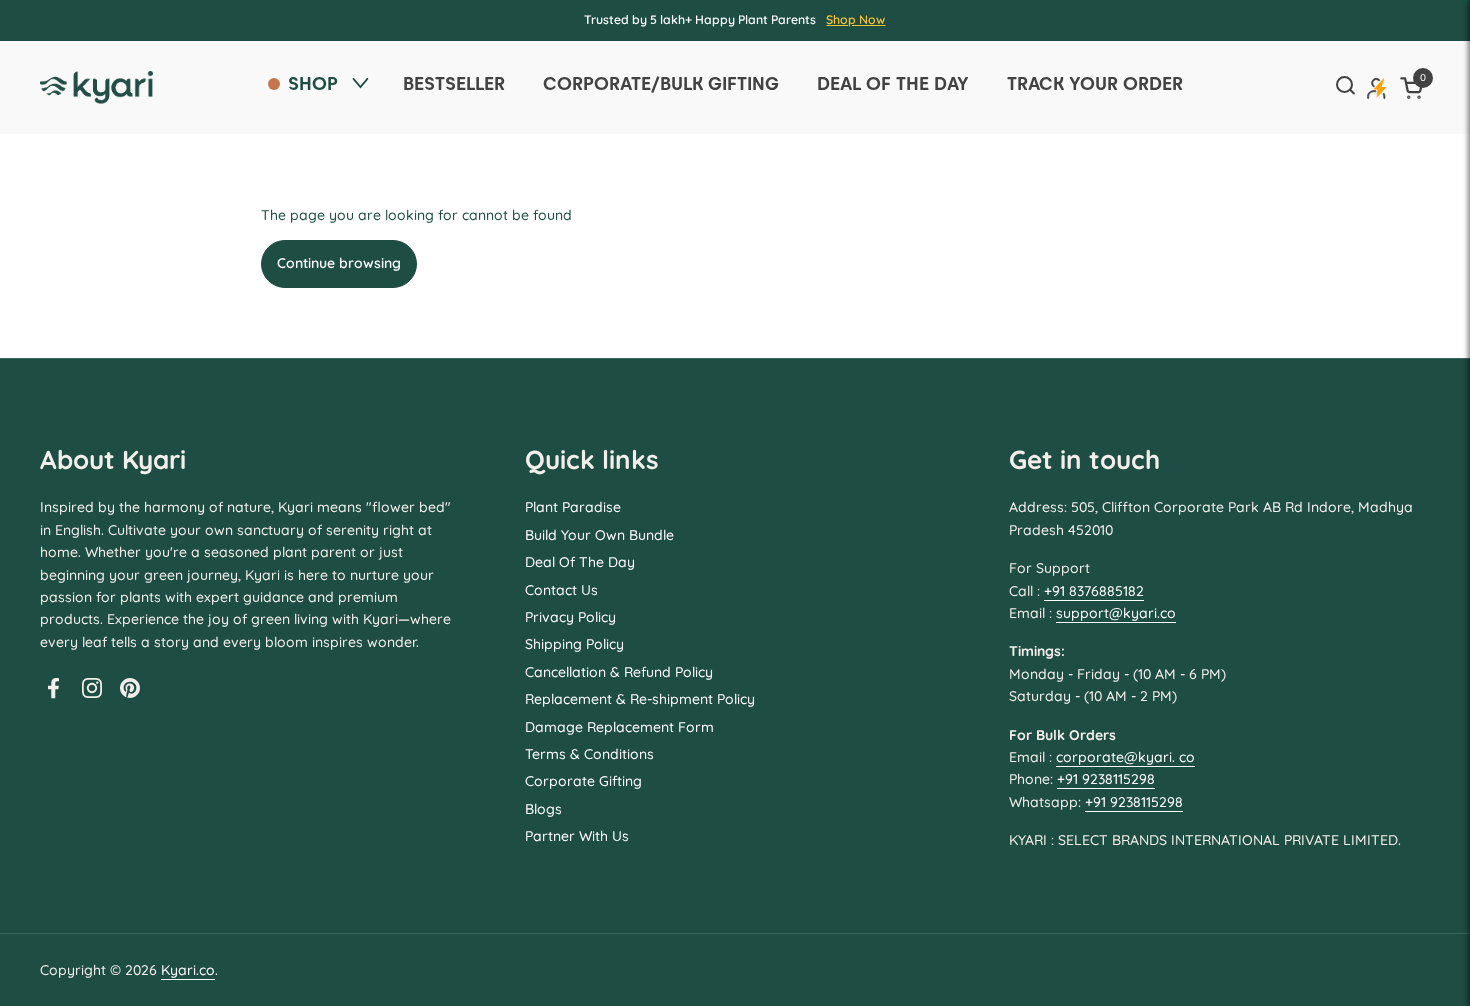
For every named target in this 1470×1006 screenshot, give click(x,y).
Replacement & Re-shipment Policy (640, 699)
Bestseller (454, 83)
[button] (1415, 87)
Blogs (543, 809)
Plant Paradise (573, 507)
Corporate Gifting (583, 781)
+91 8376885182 (1094, 591)
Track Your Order (1095, 83)
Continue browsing (339, 263)
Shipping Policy (574, 644)
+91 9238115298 (1106, 779)
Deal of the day (893, 83)
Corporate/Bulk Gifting (661, 83)
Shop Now (855, 19)
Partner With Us (577, 836)
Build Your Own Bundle (599, 535)
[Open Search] (1345, 87)
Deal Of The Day (580, 562)
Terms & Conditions (589, 754)
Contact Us (561, 590)
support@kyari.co (1116, 613)
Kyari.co (188, 970)
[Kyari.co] (96, 87)
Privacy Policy (570, 617)
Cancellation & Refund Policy (619, 672)
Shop (313, 83)
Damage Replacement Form (619, 727)
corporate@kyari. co (1125, 757)
